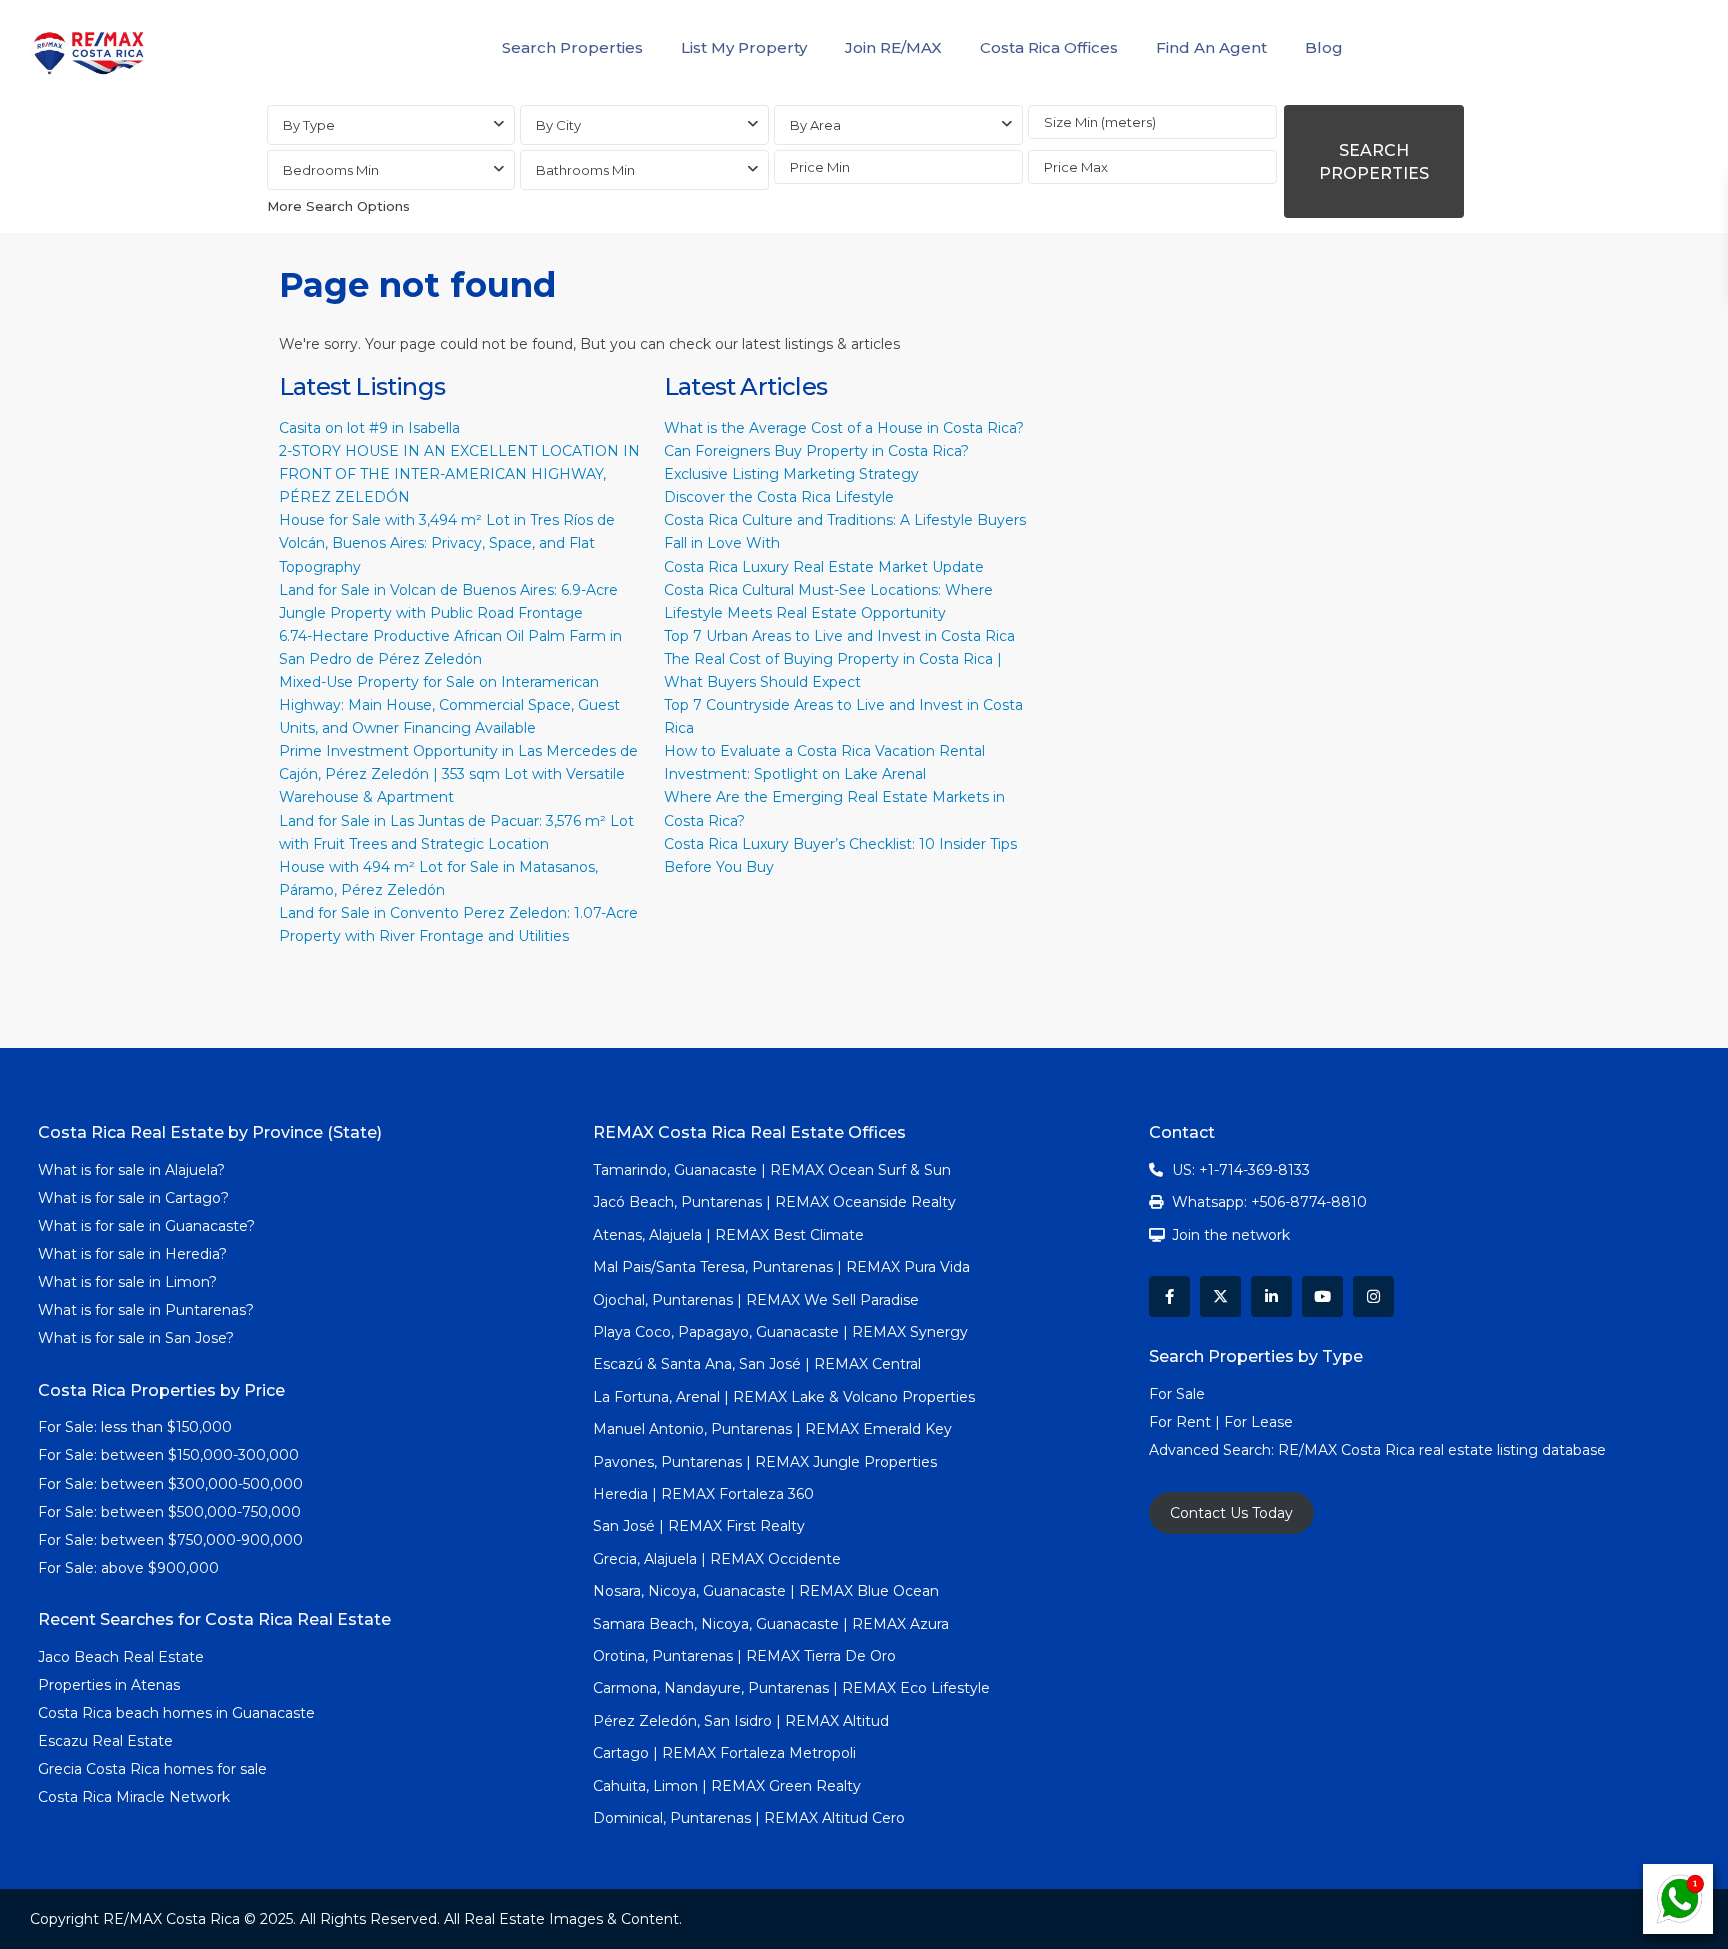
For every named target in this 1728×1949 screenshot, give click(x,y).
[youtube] (1322, 1296)
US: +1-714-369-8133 (1241, 1170)
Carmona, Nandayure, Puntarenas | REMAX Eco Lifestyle (791, 1688)
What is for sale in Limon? (127, 1282)
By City (558, 125)
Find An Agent (1211, 47)
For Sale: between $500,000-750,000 (169, 1512)
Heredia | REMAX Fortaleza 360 (703, 1494)
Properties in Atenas (109, 1685)
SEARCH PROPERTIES (1374, 162)
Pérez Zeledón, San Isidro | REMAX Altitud (741, 1721)
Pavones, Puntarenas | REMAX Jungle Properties (765, 1462)
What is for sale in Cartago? (133, 1198)
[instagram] (1373, 1296)
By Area (815, 125)
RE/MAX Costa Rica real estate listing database (1444, 1450)
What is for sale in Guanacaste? (146, 1226)
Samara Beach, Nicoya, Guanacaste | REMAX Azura (771, 1624)
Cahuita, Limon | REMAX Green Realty (727, 1786)
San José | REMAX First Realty (699, 1526)
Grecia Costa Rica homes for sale (152, 1769)
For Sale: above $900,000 (130, 1568)
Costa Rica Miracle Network (134, 1797)
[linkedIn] (1271, 1296)
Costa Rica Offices (1049, 47)
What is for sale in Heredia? (132, 1254)
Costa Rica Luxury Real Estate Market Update (824, 567)
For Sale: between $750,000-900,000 (170, 1540)
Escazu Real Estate (105, 1741)
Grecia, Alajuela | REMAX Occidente (717, 1559)
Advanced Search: (1213, 1450)
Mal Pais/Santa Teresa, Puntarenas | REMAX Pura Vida (781, 1267)
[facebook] (1169, 1296)
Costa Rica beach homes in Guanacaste (176, 1713)
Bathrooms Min (585, 170)
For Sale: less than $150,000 (135, 1427)
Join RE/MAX (893, 47)
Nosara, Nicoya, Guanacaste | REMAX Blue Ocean (766, 1591)
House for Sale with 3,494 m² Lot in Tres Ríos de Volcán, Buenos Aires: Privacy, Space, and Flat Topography (447, 543)
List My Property (744, 47)
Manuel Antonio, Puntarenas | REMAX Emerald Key (772, 1429)
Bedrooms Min (331, 170)
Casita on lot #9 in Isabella (369, 428)
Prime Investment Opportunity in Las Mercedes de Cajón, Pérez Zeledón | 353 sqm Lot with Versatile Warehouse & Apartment (458, 774)
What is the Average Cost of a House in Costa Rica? (844, 428)
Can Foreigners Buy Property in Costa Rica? (816, 451)
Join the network (1231, 1235)
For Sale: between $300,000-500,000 (170, 1484)
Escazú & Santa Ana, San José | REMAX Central (757, 1364)
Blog (1324, 47)
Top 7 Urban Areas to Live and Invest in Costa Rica (839, 636)
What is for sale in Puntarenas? (146, 1310)
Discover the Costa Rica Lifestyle (779, 497)
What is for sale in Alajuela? (131, 1170)
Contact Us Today (1231, 1513)
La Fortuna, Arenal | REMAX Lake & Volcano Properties (784, 1397)
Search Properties (572, 47)
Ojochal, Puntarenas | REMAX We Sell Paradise (756, 1300)
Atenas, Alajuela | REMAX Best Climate (728, 1235)
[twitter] (1220, 1296)
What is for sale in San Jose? (136, 1338)
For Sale (1177, 1394)
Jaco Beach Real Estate (123, 1657)
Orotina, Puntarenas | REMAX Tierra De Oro (744, 1656)
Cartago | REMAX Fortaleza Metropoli (724, 1753)
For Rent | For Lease (1221, 1422)
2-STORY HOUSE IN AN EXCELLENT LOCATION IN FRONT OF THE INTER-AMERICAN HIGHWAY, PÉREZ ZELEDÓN (459, 474)
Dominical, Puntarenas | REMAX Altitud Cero (749, 1818)
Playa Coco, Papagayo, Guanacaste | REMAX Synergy (780, 1332)
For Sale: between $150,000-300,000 (168, 1455)
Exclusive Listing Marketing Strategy (791, 474)
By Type (309, 125)
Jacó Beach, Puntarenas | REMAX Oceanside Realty (774, 1202)
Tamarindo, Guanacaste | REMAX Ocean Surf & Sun (772, 1170)
